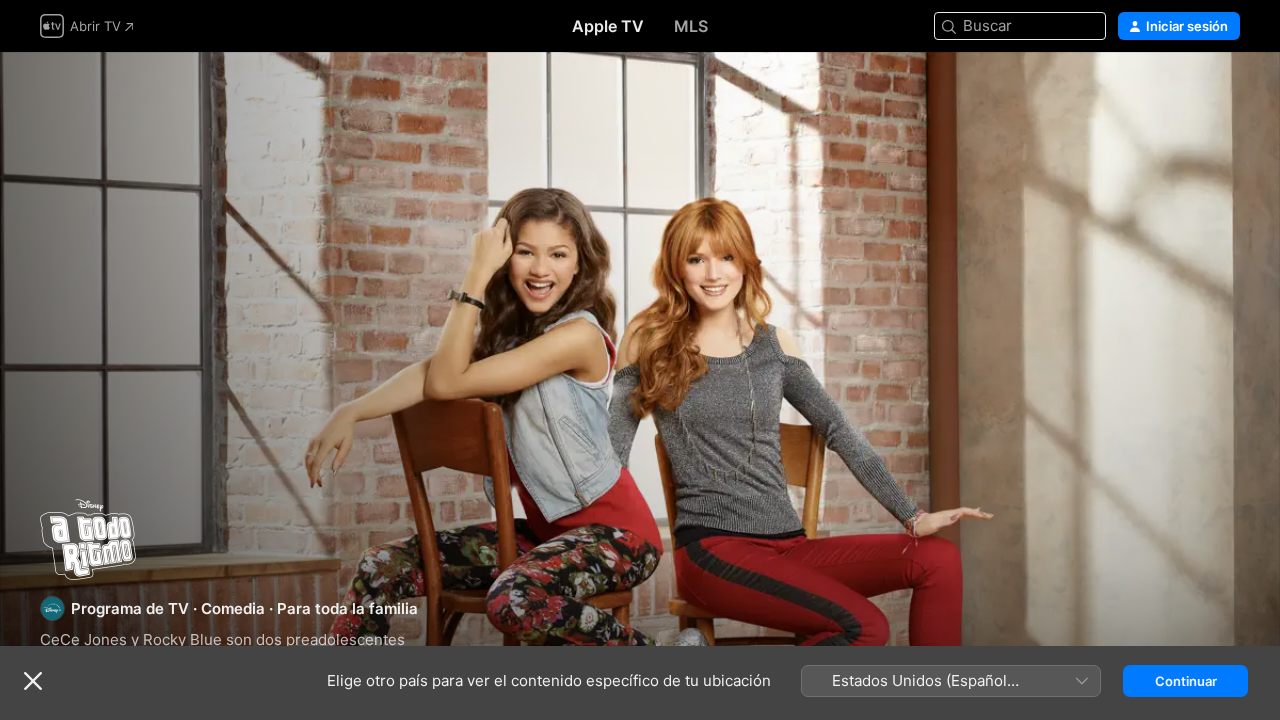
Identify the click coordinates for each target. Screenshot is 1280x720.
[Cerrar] (33, 681)
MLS (691, 26)
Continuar (1186, 681)
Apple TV (608, 26)
